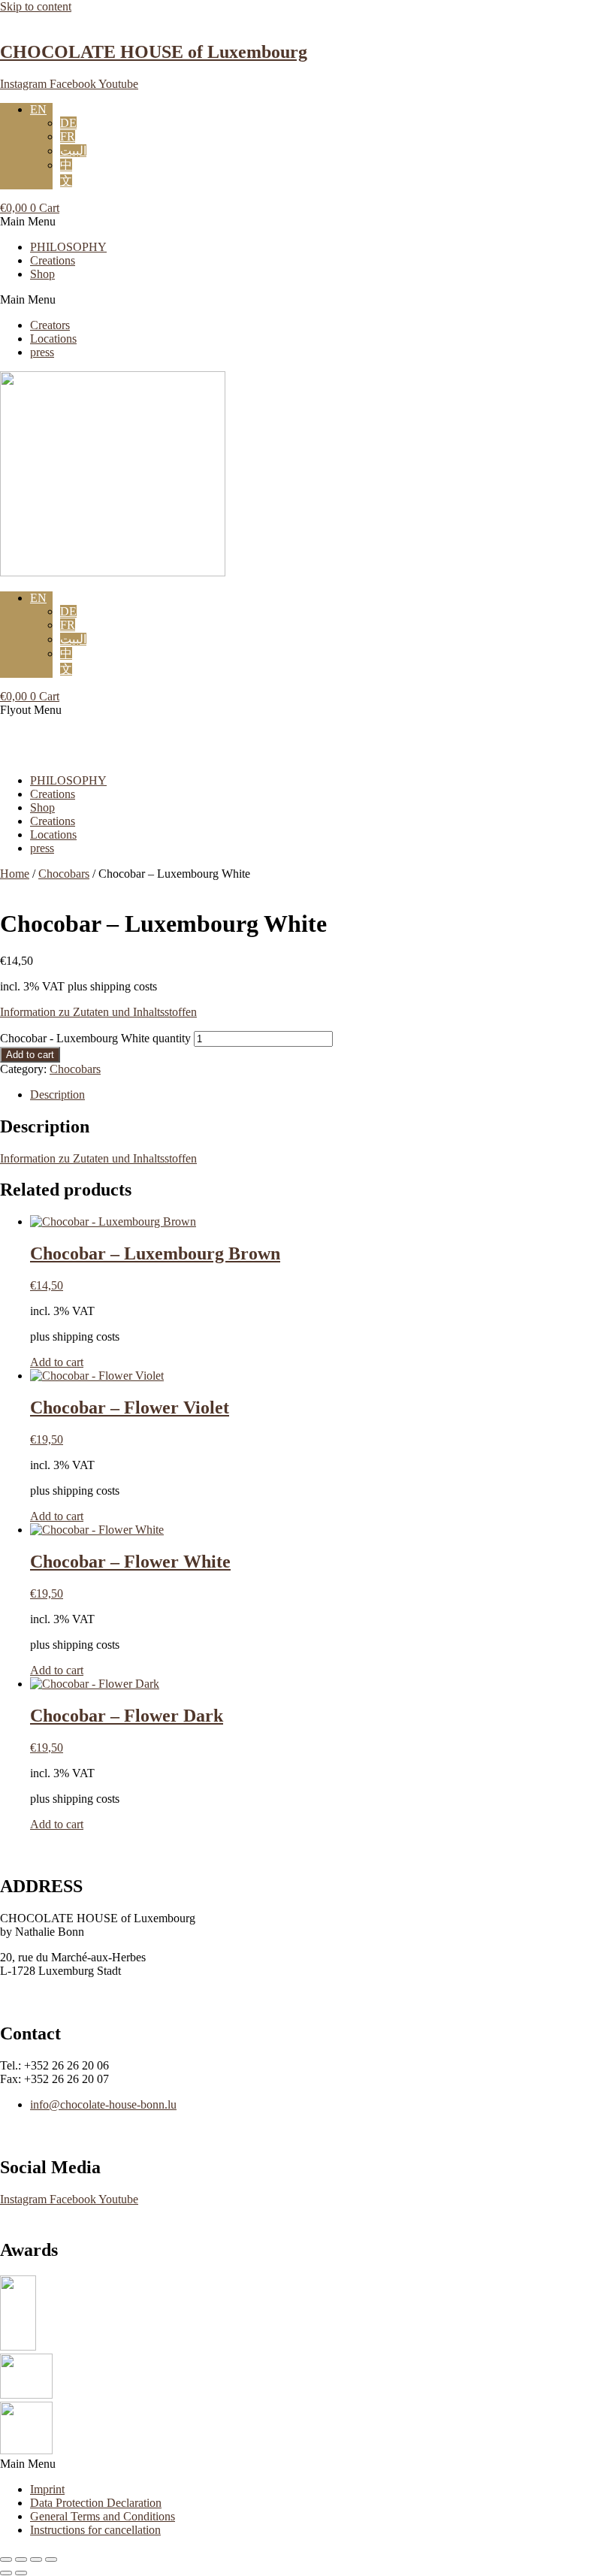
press (42, 352)
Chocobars (64, 874)
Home (15, 874)
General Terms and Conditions (103, 2516)
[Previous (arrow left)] (6, 2573)
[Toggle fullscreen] (21, 2559)
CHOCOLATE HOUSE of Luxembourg (154, 52)
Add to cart (30, 1055)
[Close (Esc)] (51, 2559)
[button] (308, 222)
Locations (53, 339)
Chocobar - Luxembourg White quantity (95, 1038)
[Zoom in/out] (6, 2559)
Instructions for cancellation (95, 2530)
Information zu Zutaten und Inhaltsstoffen (98, 1012)
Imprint (47, 2489)
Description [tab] (57, 1094)
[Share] (36, 2559)
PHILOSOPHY (68, 247)
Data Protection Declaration (96, 2503)
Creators (50, 325)
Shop (42, 274)
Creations (53, 260)
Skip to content (36, 6)
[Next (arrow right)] (21, 2573)
